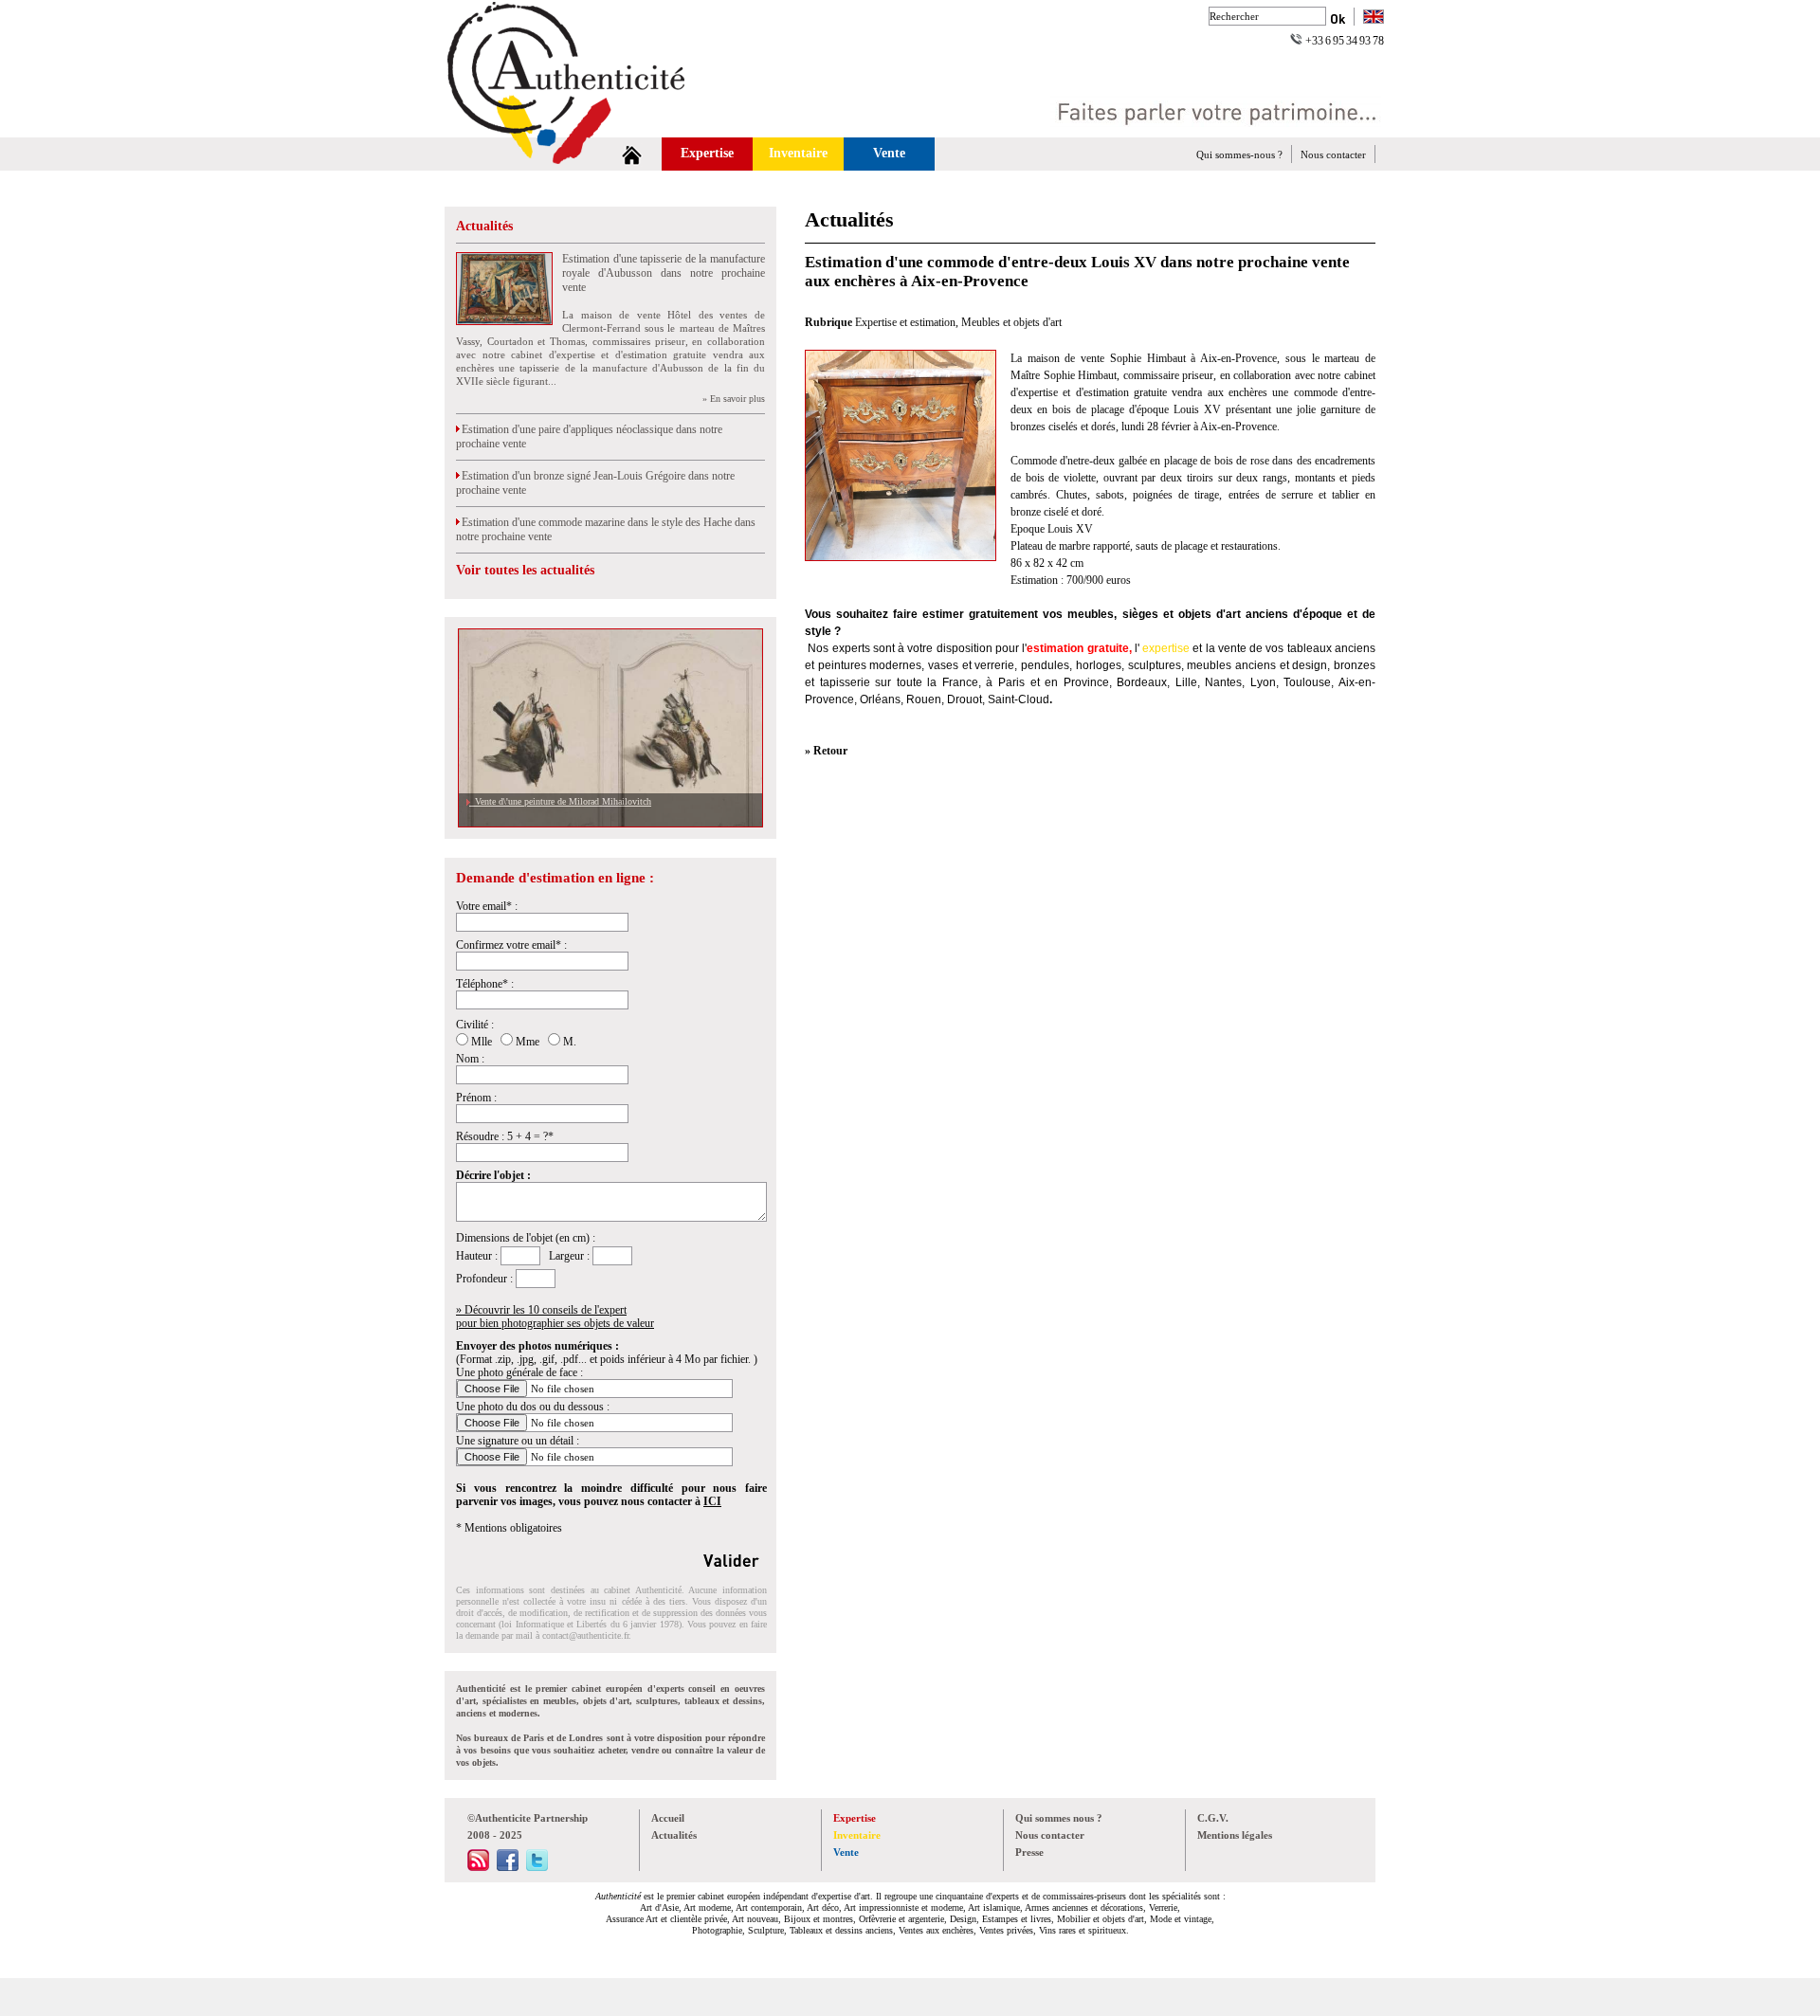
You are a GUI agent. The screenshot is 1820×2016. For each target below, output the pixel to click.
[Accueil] (632, 154)
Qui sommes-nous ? (1239, 154)
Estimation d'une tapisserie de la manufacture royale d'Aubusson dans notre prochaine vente (664, 273)
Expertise (707, 153)
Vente (889, 153)
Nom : (470, 1059)
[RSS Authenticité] (478, 1867)
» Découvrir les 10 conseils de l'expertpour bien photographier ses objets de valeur (555, 1317)
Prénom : (476, 1098)
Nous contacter (1333, 154)
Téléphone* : (485, 984)
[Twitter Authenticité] (537, 1867)
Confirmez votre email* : (511, 945)
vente (1232, 648)
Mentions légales (1235, 1835)
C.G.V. (1213, 1818)
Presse (1029, 1852)
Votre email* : (487, 906)
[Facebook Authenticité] (508, 1867)
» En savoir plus (734, 399)
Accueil (668, 1818)
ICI (712, 1501)
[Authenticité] (588, 132)
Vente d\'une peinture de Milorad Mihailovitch (560, 801)
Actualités (484, 226)
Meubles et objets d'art (1011, 322)
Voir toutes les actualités (525, 570)
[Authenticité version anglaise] (1374, 18)
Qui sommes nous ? (1059, 1818)
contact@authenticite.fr (585, 1635)
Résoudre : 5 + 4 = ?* (505, 1136)
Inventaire (798, 153)
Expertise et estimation (905, 322)
